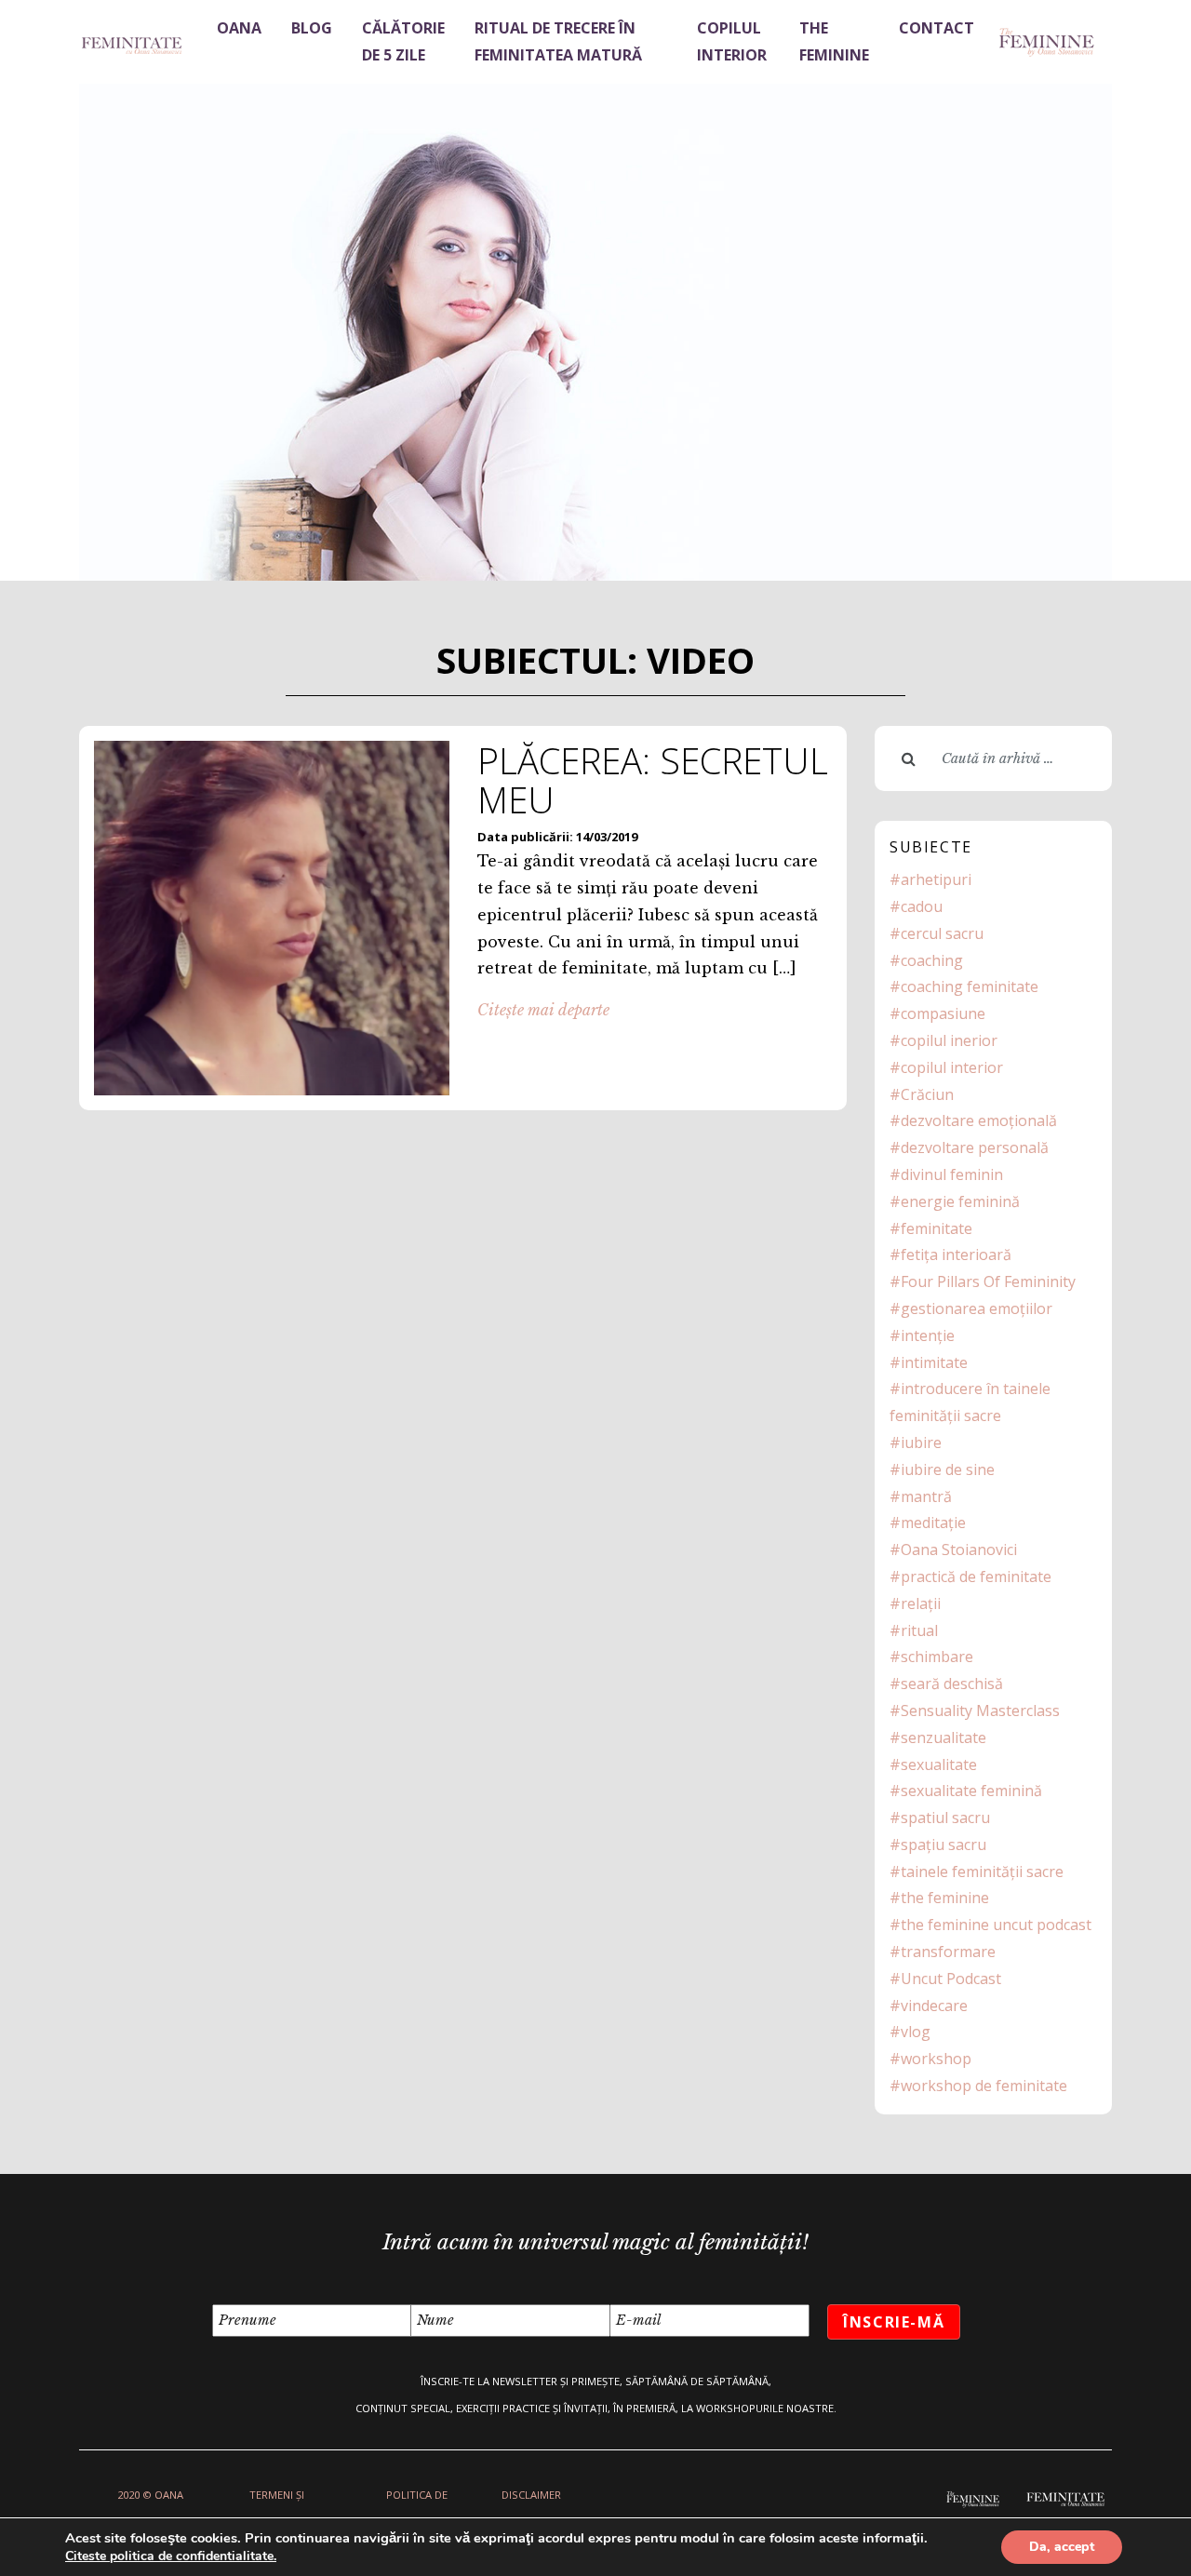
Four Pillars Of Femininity (988, 1281)
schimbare (937, 1657)
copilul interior (952, 1067)
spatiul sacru (945, 1818)
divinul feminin (952, 1174)
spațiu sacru (943, 1845)
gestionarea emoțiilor (977, 1308)
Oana (239, 28)
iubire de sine (948, 1469)
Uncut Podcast (951, 1979)
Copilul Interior (732, 41)
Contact (937, 28)
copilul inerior (949, 1040)
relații (921, 1603)
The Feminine (834, 41)
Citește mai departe (543, 1010)
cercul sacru (942, 933)
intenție (928, 1335)
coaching (932, 960)
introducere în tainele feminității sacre (970, 1402)
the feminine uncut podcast (996, 1925)
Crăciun (927, 1094)
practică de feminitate (976, 1576)
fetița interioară (956, 1254)
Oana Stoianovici (959, 1550)
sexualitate (939, 1764)
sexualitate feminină (971, 1791)
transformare (948, 1952)
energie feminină (960, 1201)
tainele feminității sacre (982, 1872)
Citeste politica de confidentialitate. (171, 2556)
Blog (312, 28)
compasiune (943, 1013)
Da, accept (1062, 2547)
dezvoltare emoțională (979, 1120)
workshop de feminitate (984, 2086)
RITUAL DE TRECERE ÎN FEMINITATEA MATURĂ (558, 41)
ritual (919, 1630)
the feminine (945, 1898)
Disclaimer (531, 2495)
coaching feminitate (970, 986)
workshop (936, 2059)
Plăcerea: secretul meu (653, 780)
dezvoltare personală (975, 1147)
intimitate (934, 1362)
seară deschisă (952, 1684)
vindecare (934, 2006)
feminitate (937, 1228)
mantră (926, 1496)
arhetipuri (936, 879)
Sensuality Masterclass (980, 1711)
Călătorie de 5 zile (403, 41)
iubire (921, 1442)
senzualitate (943, 1737)
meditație (933, 1523)
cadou (922, 906)
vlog (916, 2032)
